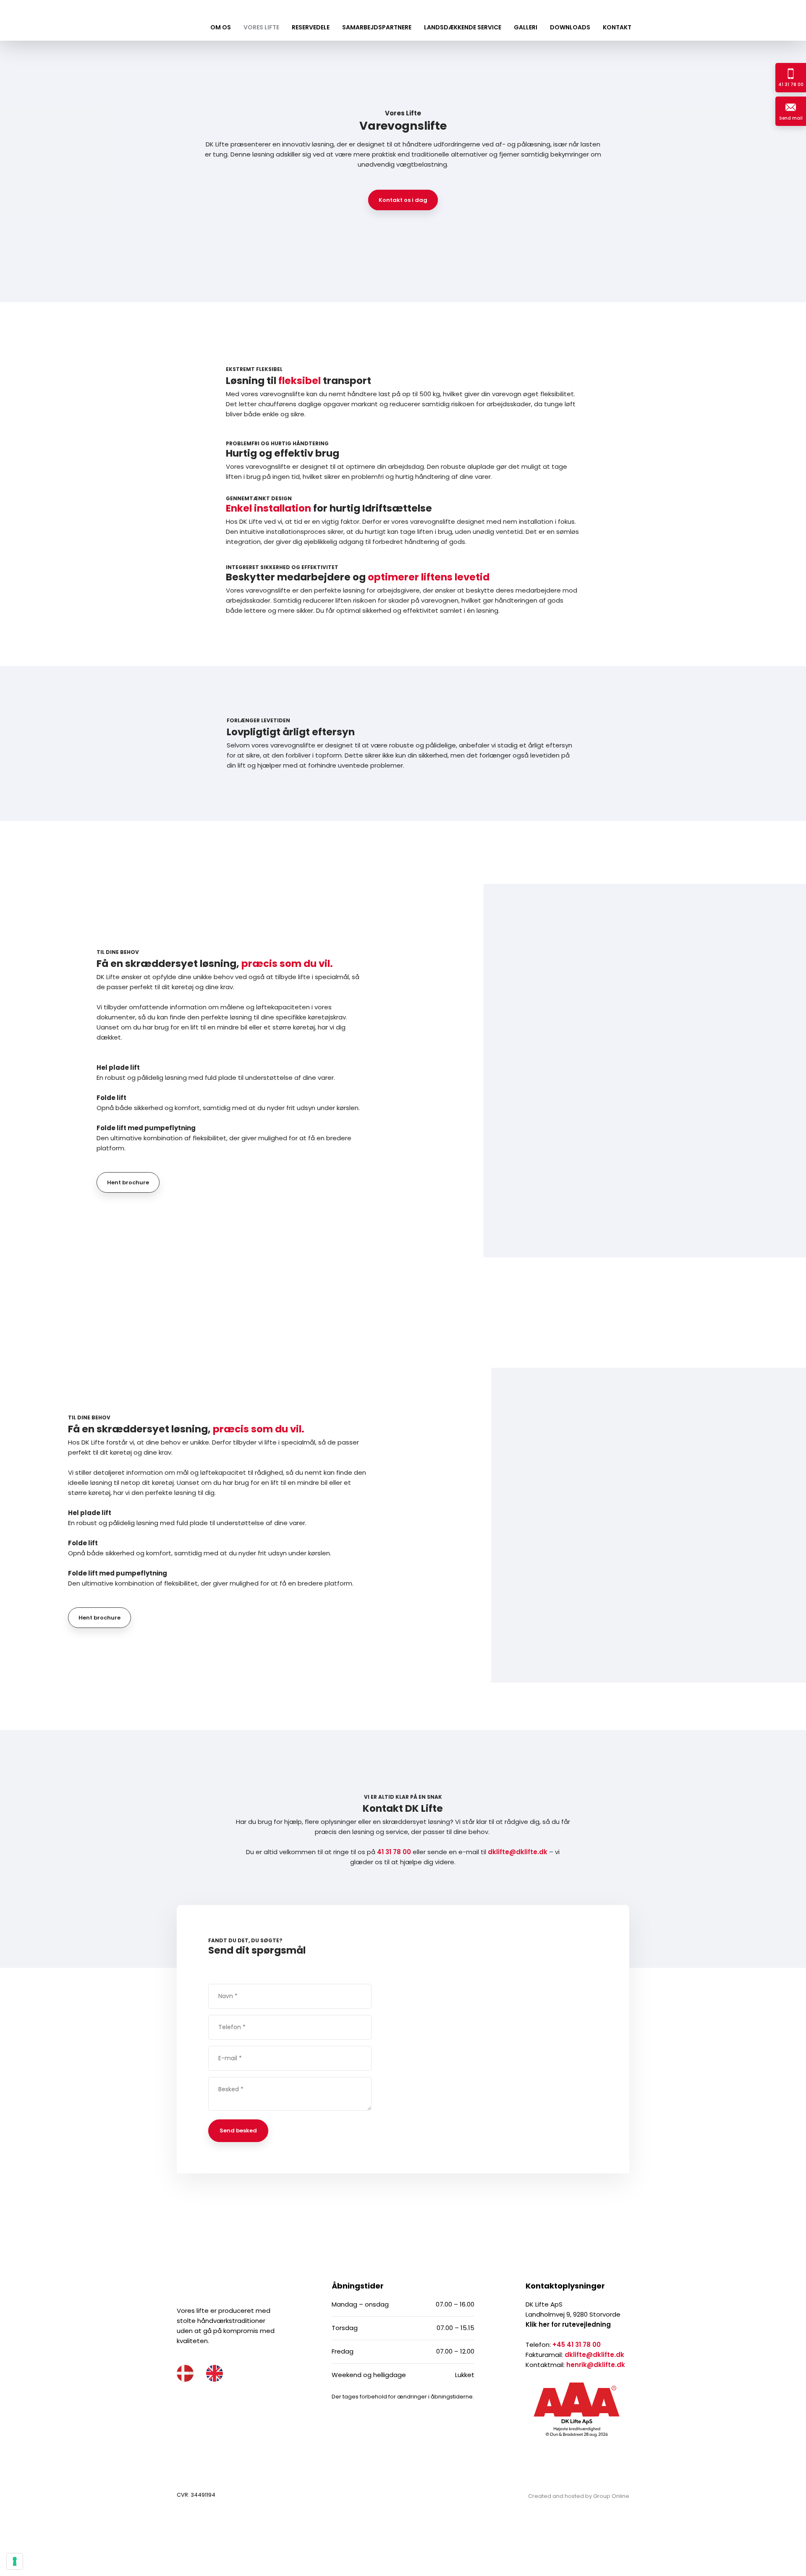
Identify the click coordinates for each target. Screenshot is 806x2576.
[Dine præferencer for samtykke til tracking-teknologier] (15, 2561)
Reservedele (311, 27)
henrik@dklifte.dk (596, 2365)
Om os (221, 27)
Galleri (526, 27)
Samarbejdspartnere (377, 27)
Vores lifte (261, 27)
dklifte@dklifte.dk (518, 1852)
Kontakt (617, 27)
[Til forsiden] (56, 18)
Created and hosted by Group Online (579, 2496)
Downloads (570, 27)
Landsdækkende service (463, 27)
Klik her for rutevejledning (568, 2324)
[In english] (215, 2373)
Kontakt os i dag (403, 200)
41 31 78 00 (394, 1852)
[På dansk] (185, 2373)
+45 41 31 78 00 (577, 2345)
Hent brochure (128, 1182)
